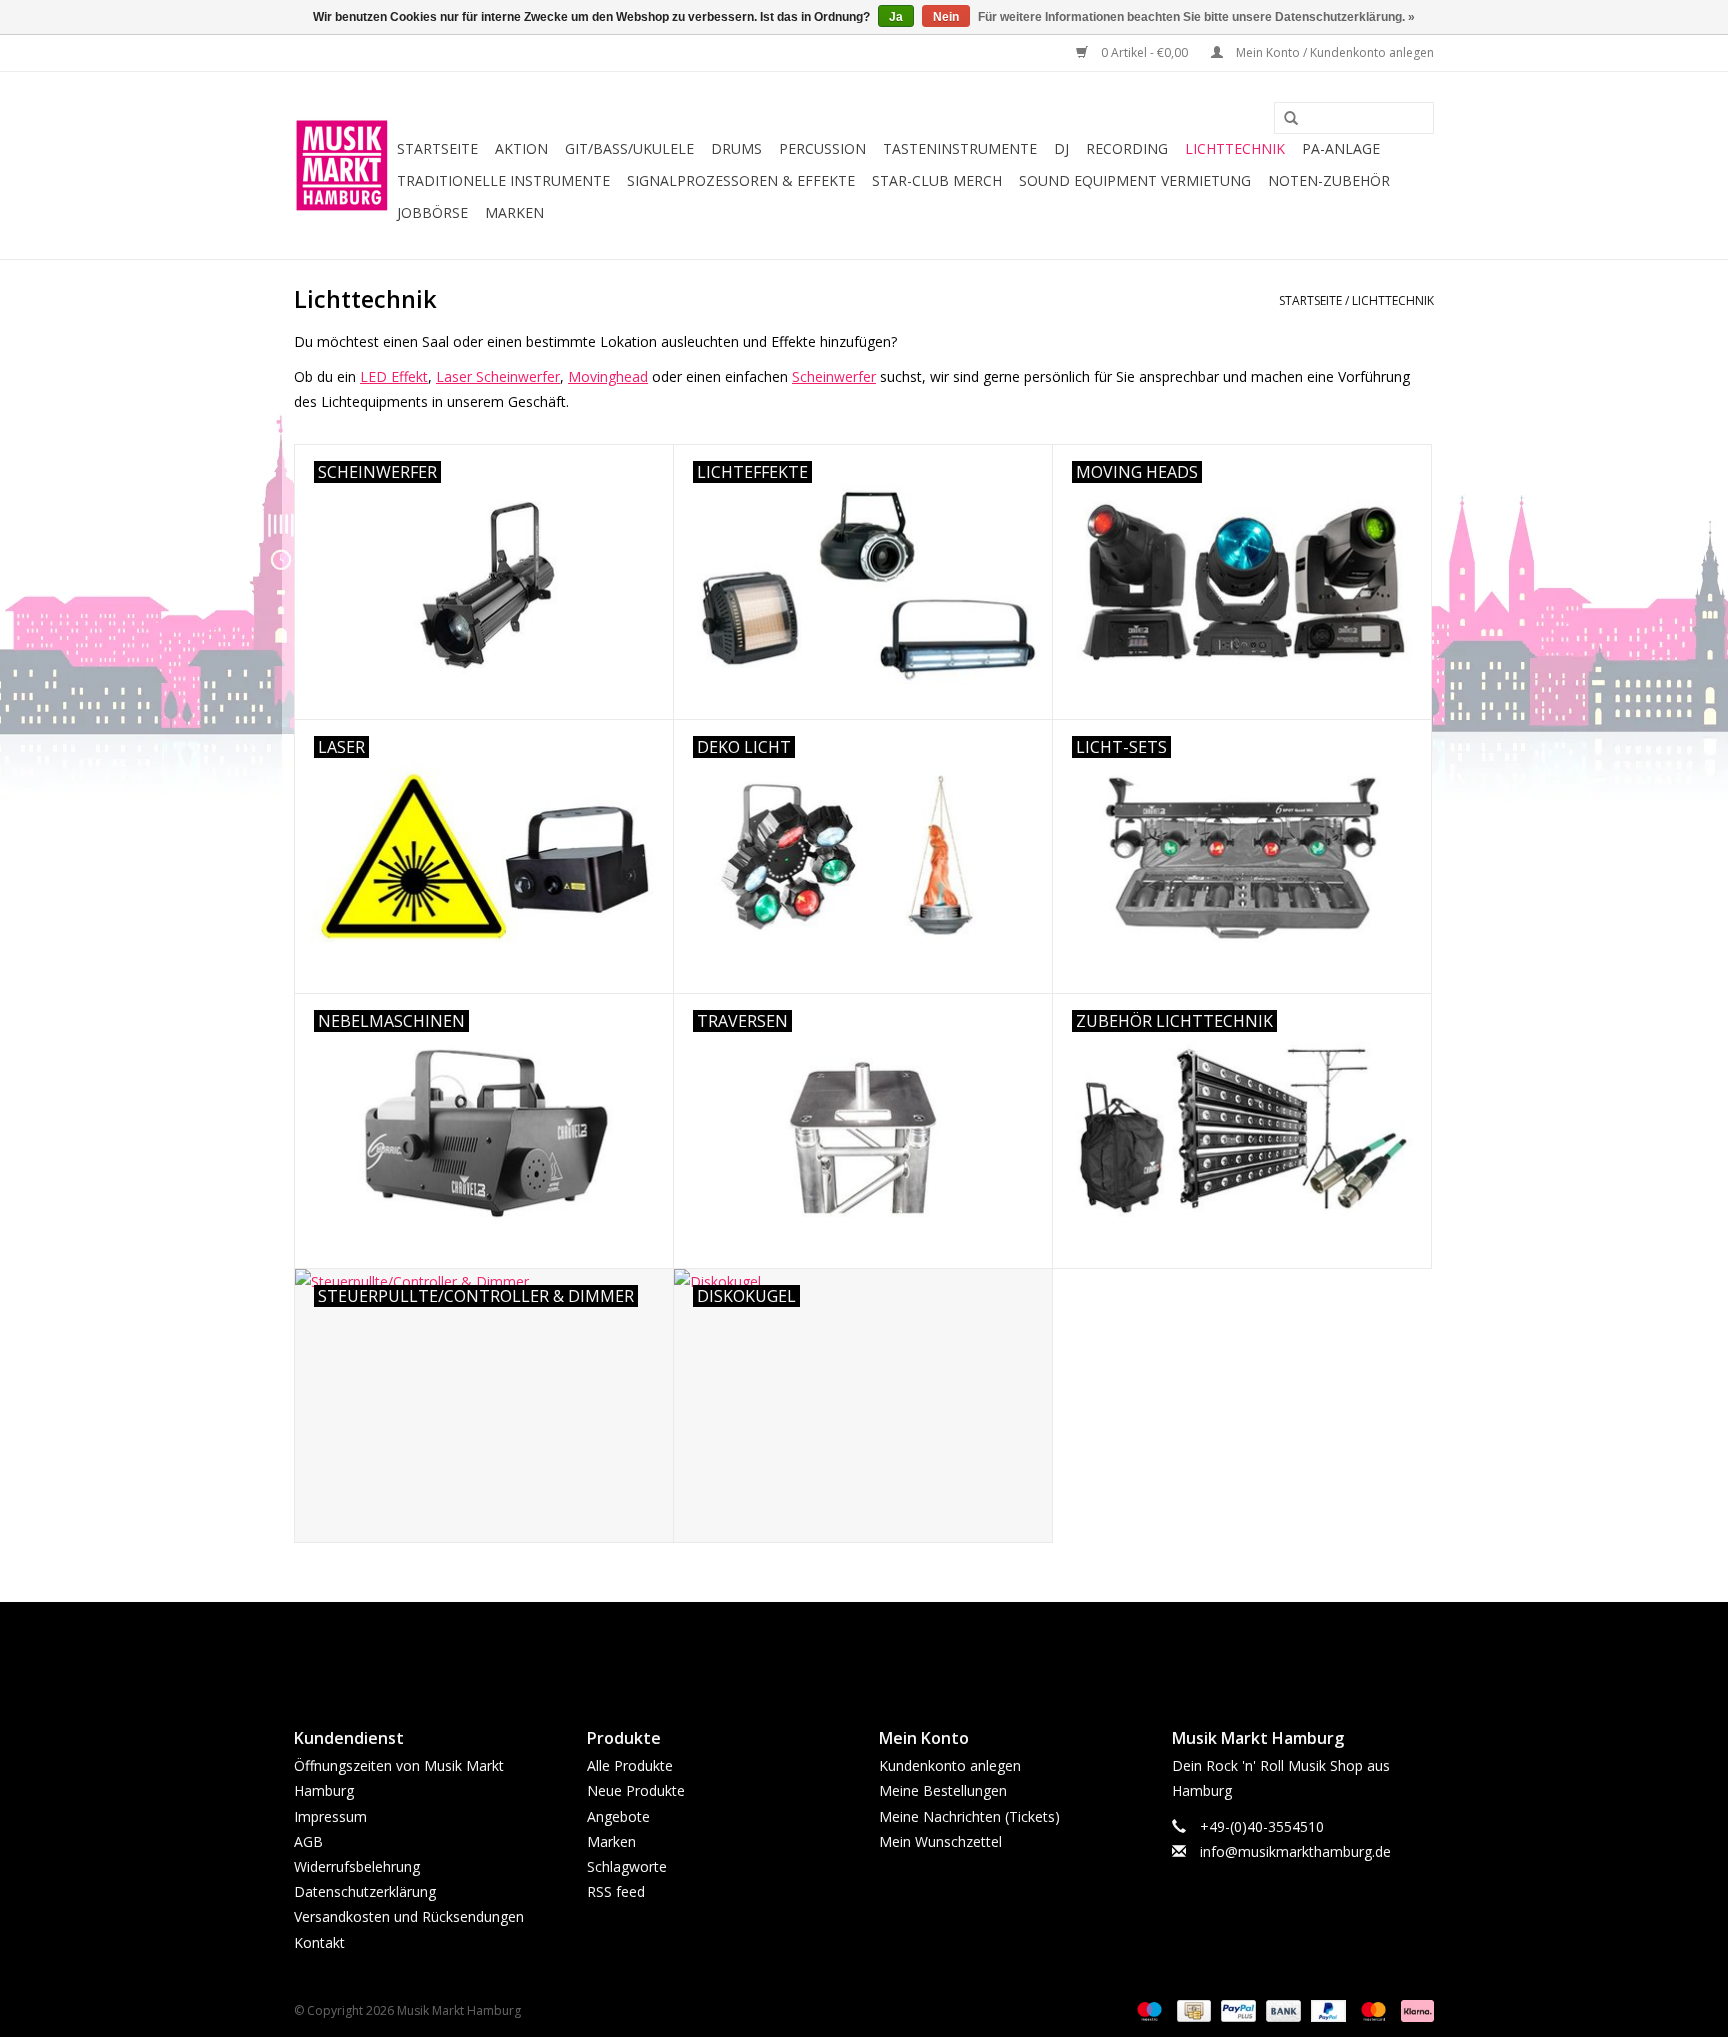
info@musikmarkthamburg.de (1295, 1851)
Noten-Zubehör (1329, 180)
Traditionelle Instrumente (503, 180)
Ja (896, 17)
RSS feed (616, 1891)
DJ (1061, 148)
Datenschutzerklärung (365, 1891)
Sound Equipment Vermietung (1135, 180)
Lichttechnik (1235, 148)
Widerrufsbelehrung (357, 1866)
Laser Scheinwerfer (498, 376)
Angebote (618, 1816)
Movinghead (608, 376)
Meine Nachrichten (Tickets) (969, 1816)
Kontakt (319, 1942)
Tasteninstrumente (960, 148)
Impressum (330, 1816)
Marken (514, 212)
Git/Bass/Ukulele (629, 148)
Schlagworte (627, 1866)
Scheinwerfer (834, 376)
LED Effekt (394, 376)
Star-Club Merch (937, 180)
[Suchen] (1284, 119)
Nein (946, 17)
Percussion (822, 148)
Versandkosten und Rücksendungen (409, 1916)
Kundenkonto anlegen (950, 1765)
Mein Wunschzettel (940, 1841)
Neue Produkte (636, 1790)
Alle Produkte (630, 1765)
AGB (308, 1841)
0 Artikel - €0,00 (1144, 52)
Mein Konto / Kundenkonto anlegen (1333, 52)
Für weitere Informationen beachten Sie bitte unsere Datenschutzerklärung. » (1196, 17)
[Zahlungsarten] (1147, 2009)
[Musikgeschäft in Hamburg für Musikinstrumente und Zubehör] (342, 165)
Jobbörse (432, 212)
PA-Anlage (1341, 148)
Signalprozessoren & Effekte (741, 180)
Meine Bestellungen (943, 1790)
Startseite (437, 148)
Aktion (521, 148)
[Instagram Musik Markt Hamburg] (882, 1648)
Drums (736, 148)
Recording (1127, 148)
